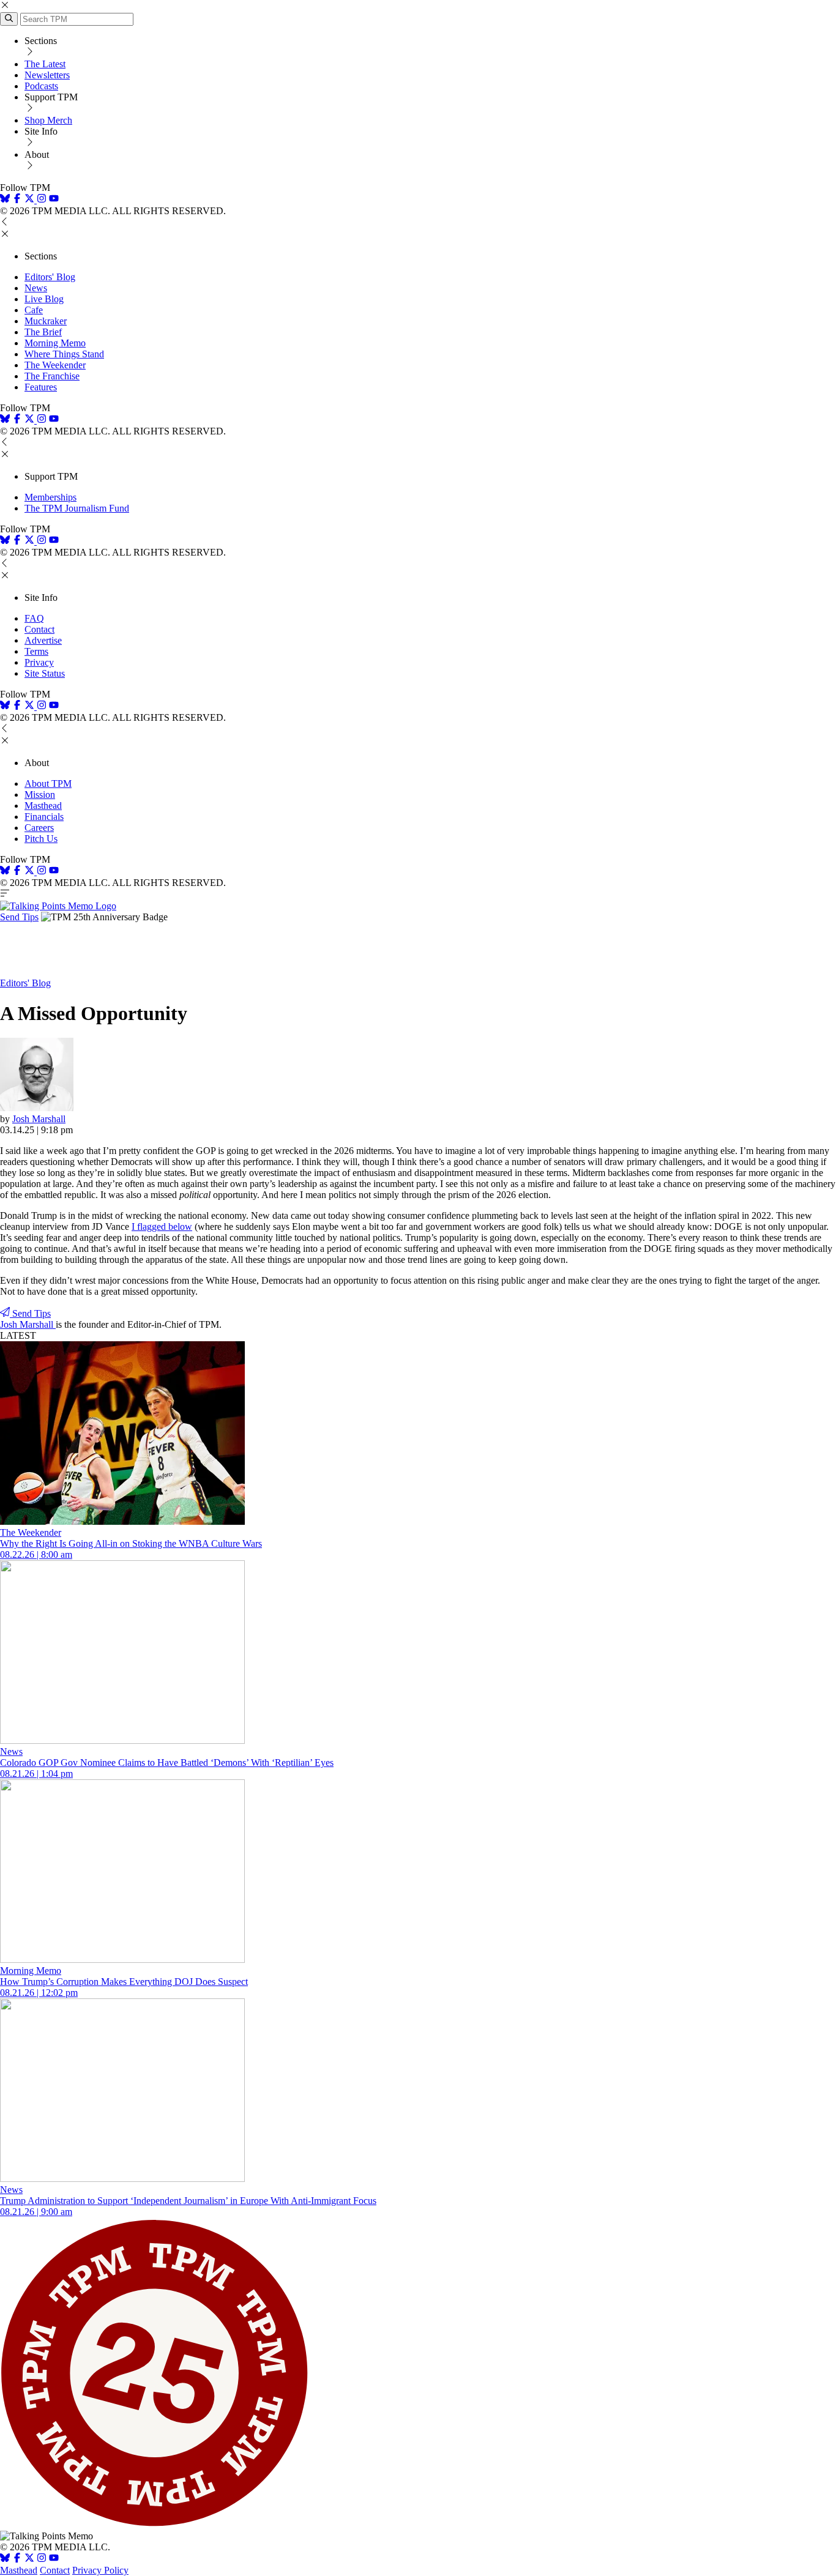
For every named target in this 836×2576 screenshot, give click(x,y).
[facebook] (17, 200)
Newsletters (47, 75)
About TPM (48, 784)
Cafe (34, 310)
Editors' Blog (50, 277)
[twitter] (29, 2559)
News (36, 288)
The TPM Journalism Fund (77, 508)
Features (41, 387)
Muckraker (46, 321)
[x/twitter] (31, 200)
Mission (40, 795)
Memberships (50, 497)
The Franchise (52, 376)
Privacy (39, 662)
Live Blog (44, 299)
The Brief (43, 332)
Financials (44, 817)
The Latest (45, 64)
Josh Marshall (39, 1119)
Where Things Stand (64, 354)
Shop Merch (48, 120)
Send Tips (19, 917)
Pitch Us (41, 839)
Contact (39, 629)
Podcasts (41, 86)
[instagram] (42, 200)
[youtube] (54, 200)
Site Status (45, 673)
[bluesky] (5, 200)
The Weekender (55, 365)
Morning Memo (55, 343)
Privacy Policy (100, 2570)
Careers (39, 828)
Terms (36, 651)
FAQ (34, 618)
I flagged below (162, 1227)
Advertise (43, 640)
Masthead (43, 806)
